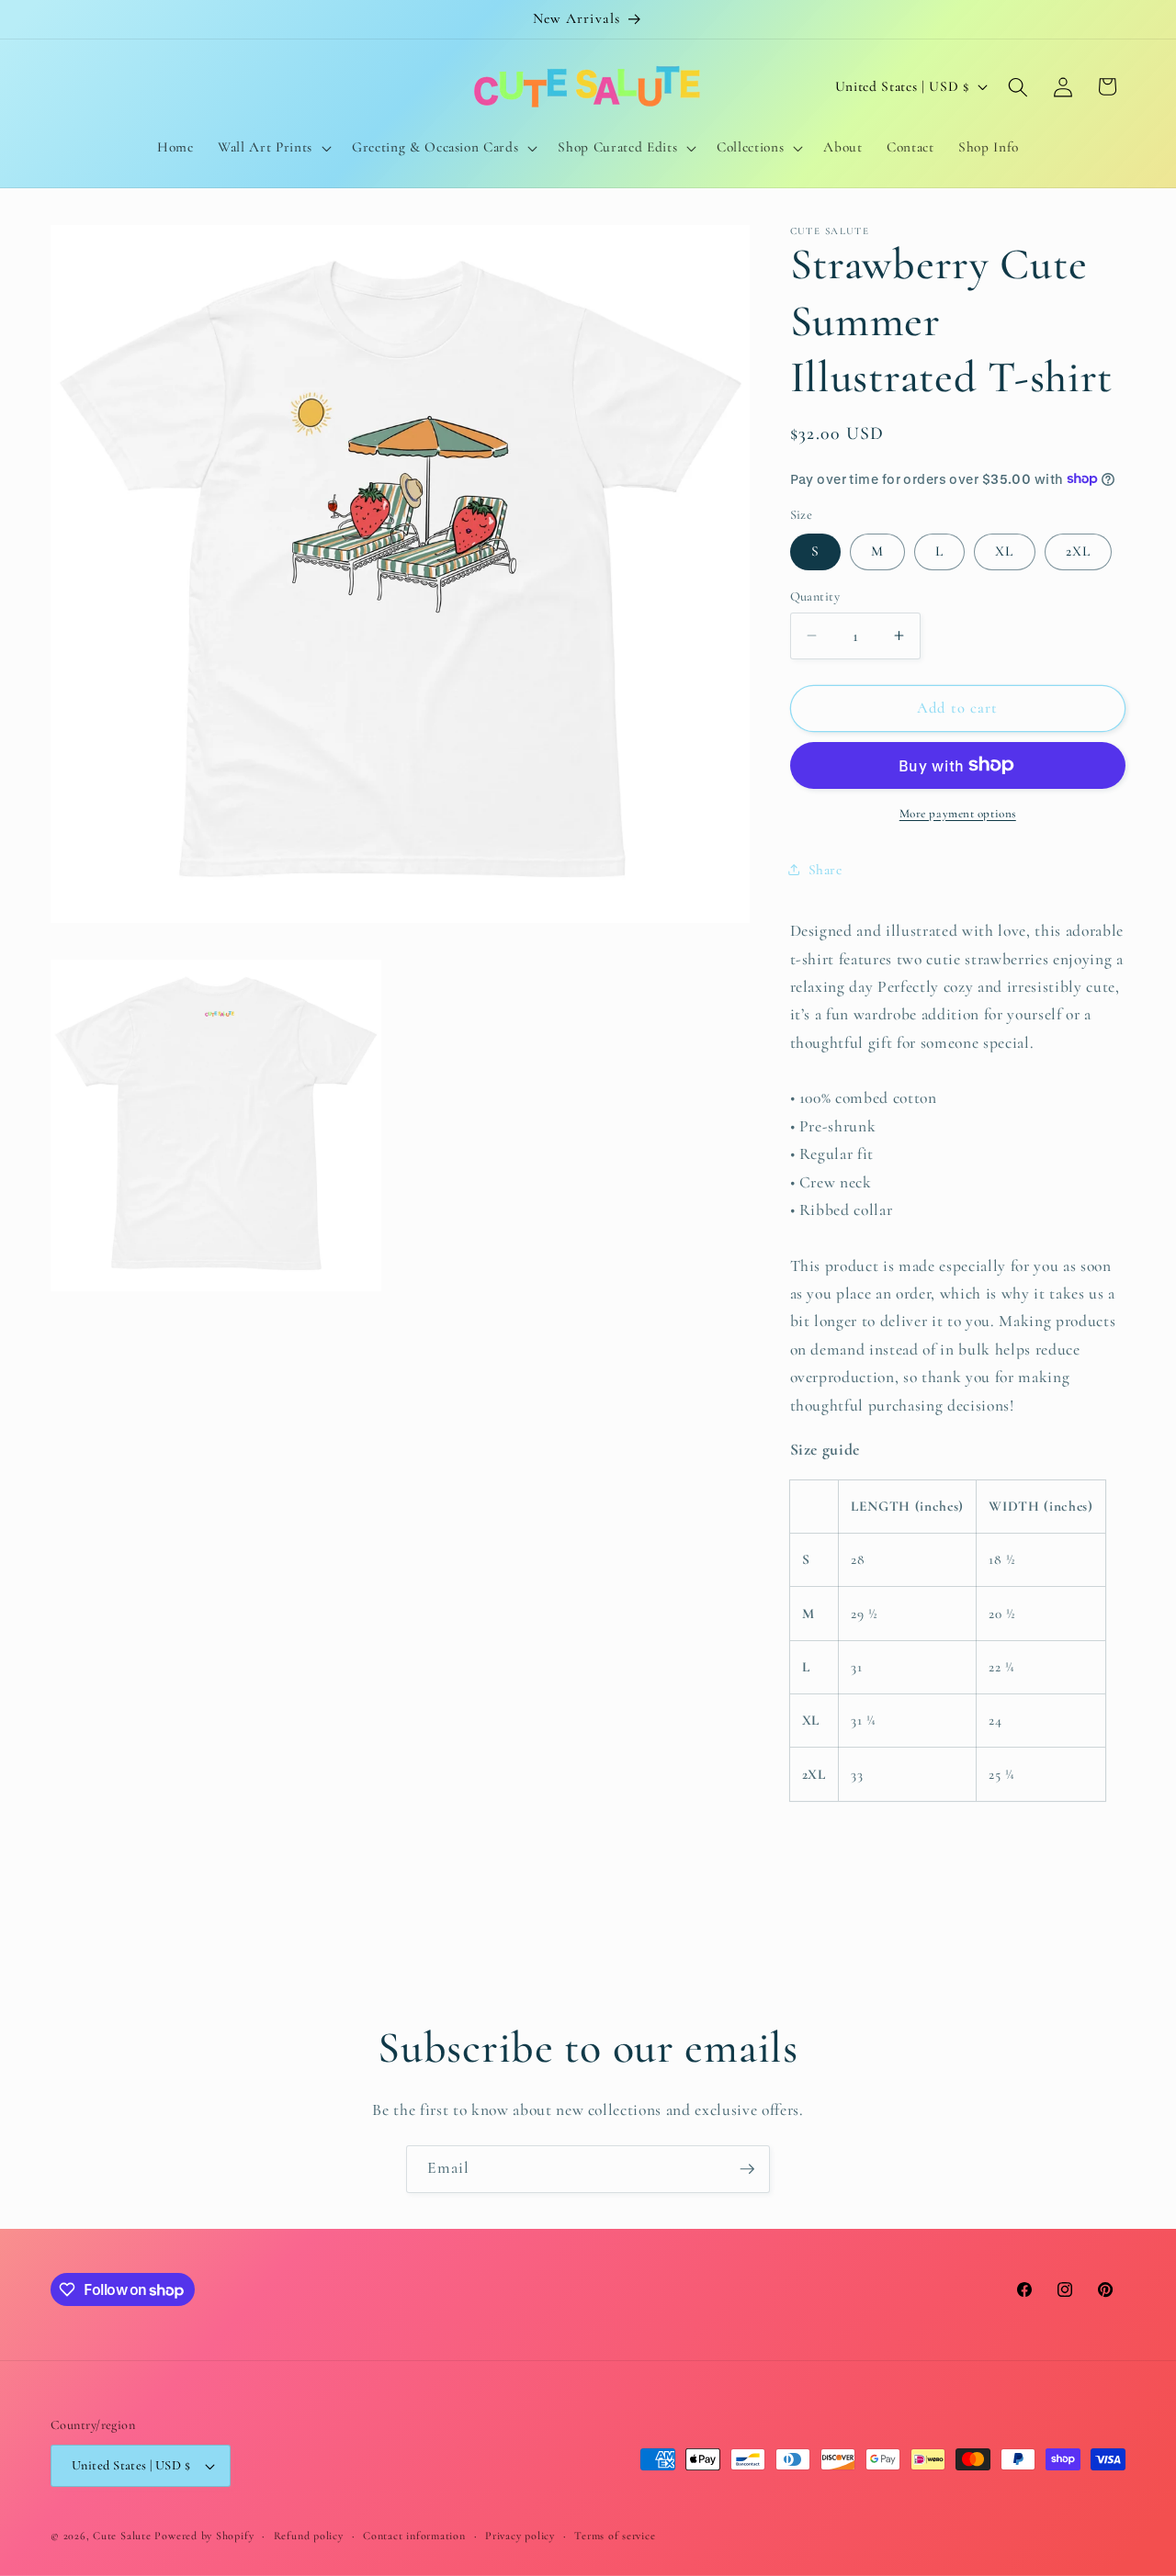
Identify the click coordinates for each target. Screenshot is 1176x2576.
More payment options (958, 813)
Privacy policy (520, 2536)
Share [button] (825, 870)
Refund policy (309, 2536)
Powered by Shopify (204, 2536)
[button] (273, 148)
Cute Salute (122, 2536)
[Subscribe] (747, 2169)
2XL (1078, 551)
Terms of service (615, 2536)
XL (1004, 551)
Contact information (414, 2536)
